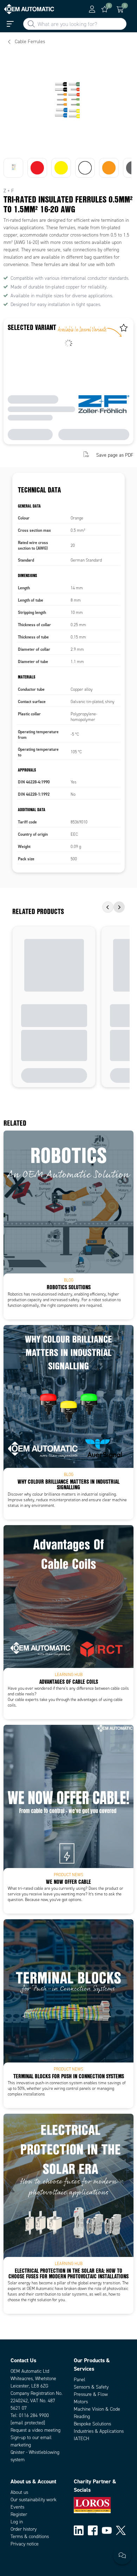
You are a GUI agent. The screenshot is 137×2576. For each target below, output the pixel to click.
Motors (81, 2402)
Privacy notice (25, 2544)
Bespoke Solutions (92, 2424)
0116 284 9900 (34, 2415)
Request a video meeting (35, 2430)
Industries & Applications (99, 2431)
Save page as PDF (115, 455)
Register (19, 2514)
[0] (105, 9)
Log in (17, 2522)
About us (19, 2492)
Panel (80, 2380)
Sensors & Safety (91, 2387)
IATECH (81, 2439)
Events (17, 2507)
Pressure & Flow (91, 2394)
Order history (24, 2529)
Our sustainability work (34, 2500)
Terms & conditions (30, 2537)
